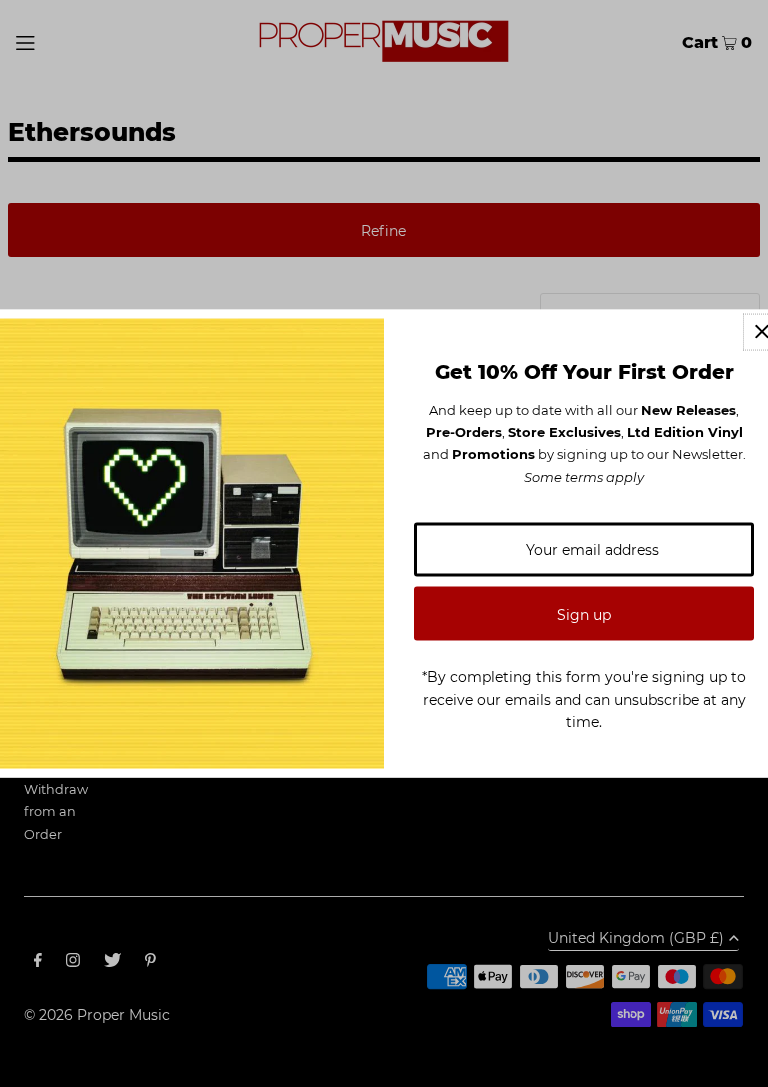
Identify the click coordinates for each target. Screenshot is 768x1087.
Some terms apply (584, 476)
